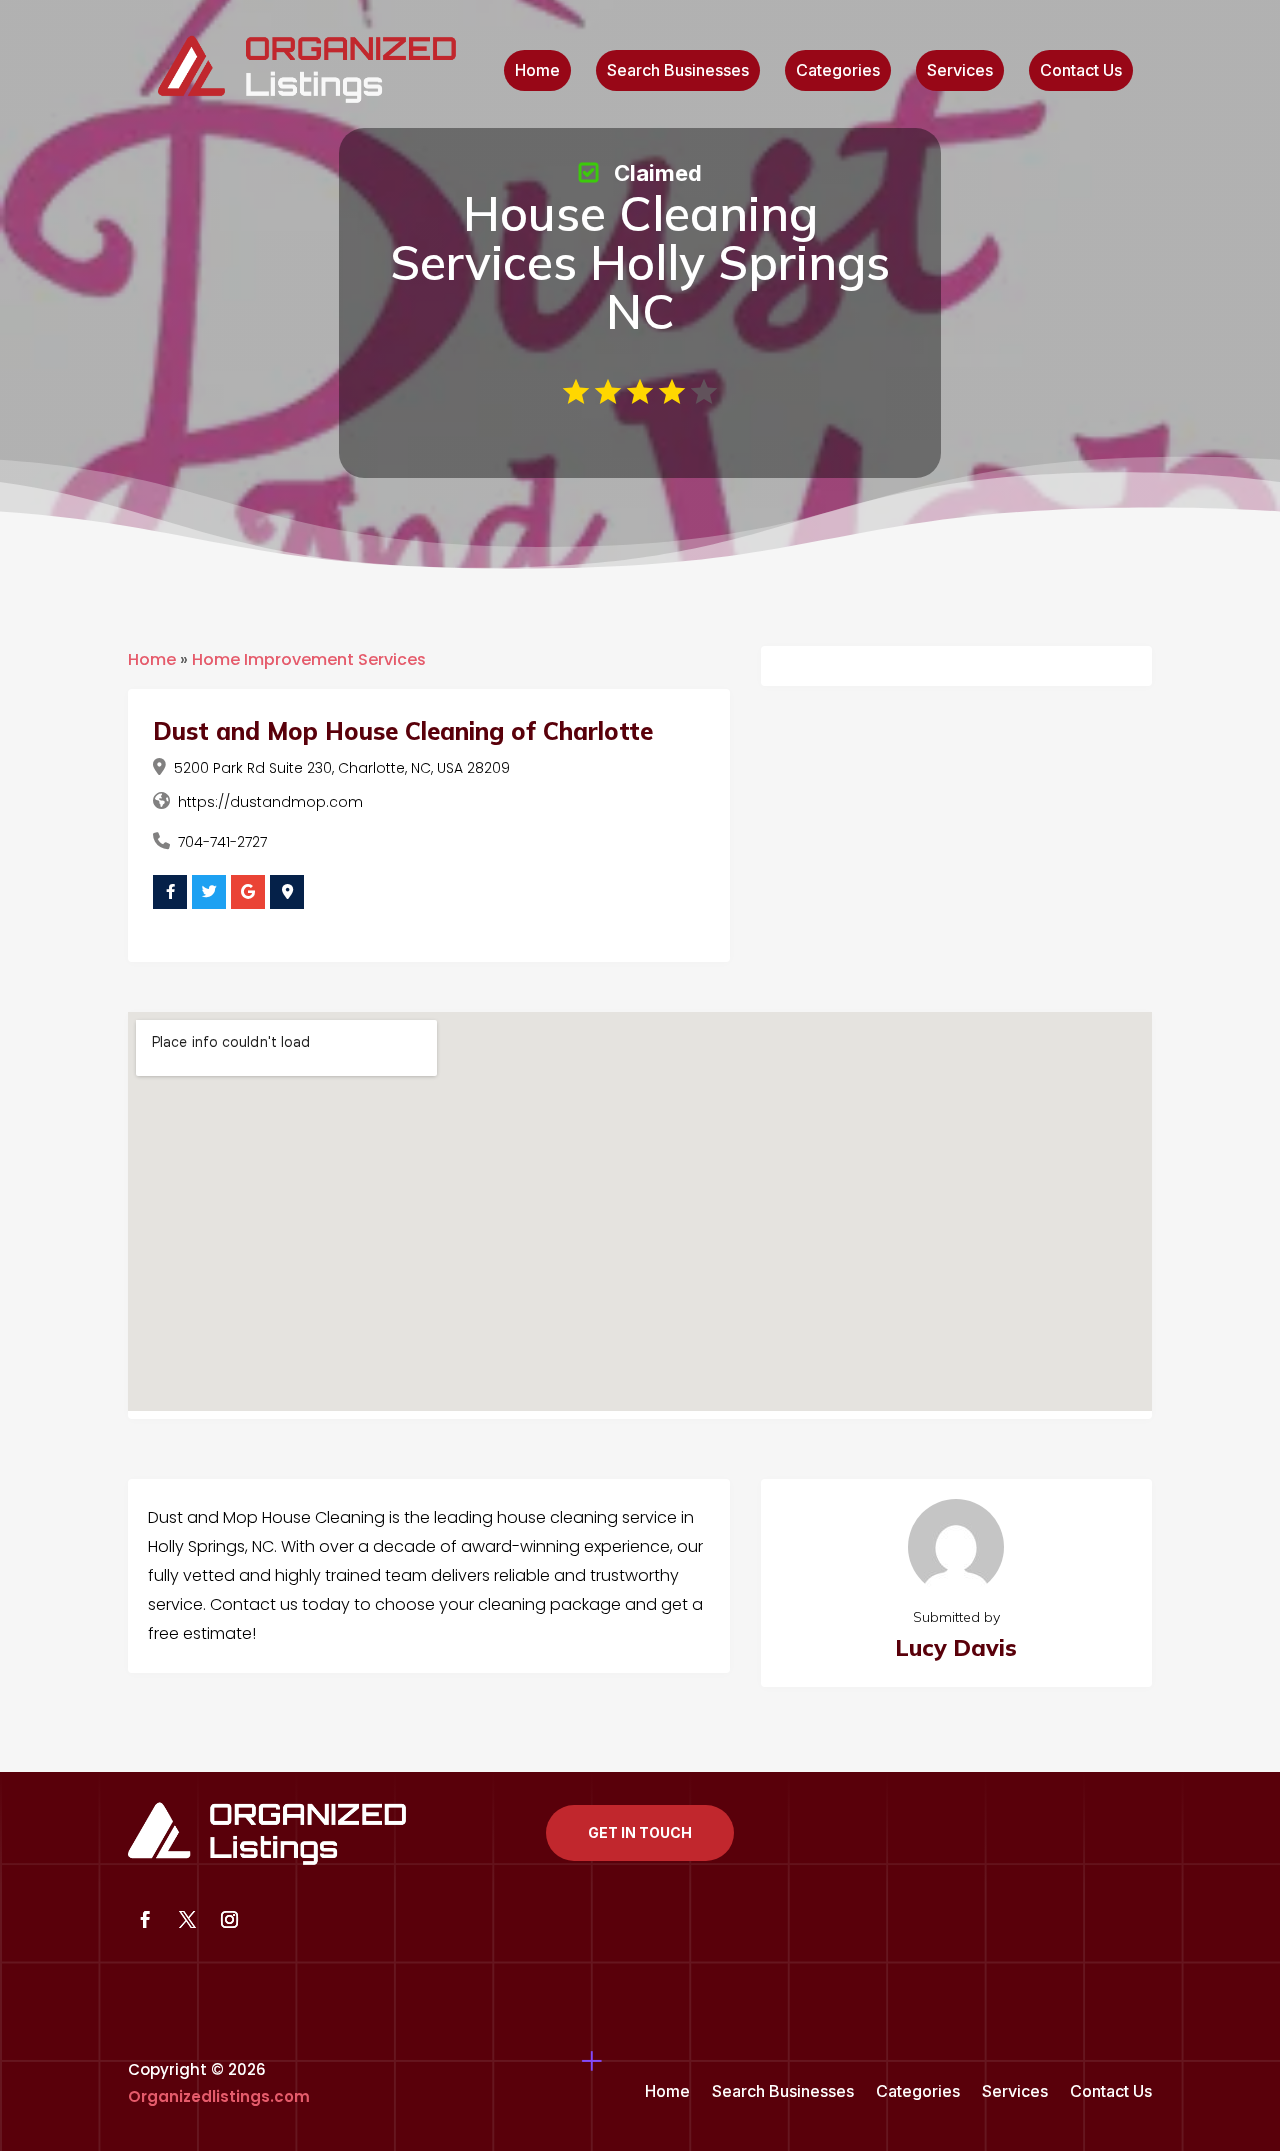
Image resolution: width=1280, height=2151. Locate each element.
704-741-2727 (222, 842)
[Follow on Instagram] (229, 1920)
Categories (838, 71)
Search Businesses (678, 71)
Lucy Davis (956, 1647)
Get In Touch (640, 1832)
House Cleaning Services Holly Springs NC (640, 262)
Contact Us (1081, 71)
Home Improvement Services (309, 659)
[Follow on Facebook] (145, 1920)
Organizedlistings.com (219, 2096)
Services (960, 71)
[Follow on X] (187, 1920)
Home (537, 71)
